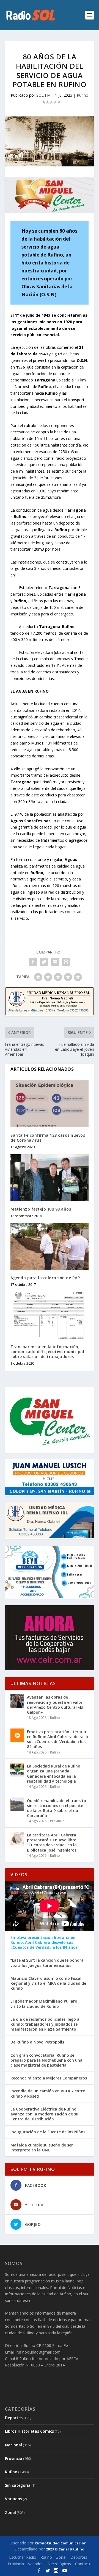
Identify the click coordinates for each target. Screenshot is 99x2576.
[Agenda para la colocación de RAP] (50, 1247)
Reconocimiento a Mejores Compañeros (49, 2078)
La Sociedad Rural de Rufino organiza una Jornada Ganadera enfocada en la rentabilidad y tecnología (54, 1774)
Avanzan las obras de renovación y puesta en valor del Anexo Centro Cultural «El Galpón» (55, 1705)
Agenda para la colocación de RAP (45, 1278)
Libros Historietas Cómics (29, 2431)
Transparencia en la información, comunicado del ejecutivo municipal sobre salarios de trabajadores (47, 1352)
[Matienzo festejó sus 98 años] (50, 1178)
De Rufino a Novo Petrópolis (37, 2042)
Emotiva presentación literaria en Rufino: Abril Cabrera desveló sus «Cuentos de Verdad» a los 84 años (57, 1739)
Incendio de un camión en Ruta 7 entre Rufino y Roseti (48, 2093)
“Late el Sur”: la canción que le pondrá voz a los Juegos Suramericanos (47, 1963)
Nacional (13, 2445)
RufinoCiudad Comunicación (61, 2543)
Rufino (82, 95)
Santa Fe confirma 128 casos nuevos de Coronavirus (48, 1138)
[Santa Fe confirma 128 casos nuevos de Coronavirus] (50, 1104)
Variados (13, 2499)
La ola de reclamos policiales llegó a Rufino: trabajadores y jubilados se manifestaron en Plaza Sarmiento (45, 2024)
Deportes (14, 2418)
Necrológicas (59, 2564)
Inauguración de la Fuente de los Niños (48, 2132)
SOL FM (43, 95)
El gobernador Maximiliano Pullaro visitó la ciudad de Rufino (44, 2004)
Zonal (10, 2512)
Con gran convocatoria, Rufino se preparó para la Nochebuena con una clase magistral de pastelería (46, 2060)
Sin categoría (18, 2485)
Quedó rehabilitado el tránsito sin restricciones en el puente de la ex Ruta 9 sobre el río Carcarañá (57, 1808)
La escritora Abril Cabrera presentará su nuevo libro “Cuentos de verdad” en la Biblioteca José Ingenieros (52, 1842)
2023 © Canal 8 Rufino (65, 2549)
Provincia (57, 1821)
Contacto (83, 2564)
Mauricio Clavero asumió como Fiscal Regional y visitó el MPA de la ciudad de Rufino (48, 1983)
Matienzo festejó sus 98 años (41, 1209)
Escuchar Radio (23, 2557)
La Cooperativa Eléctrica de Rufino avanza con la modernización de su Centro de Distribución (44, 2114)
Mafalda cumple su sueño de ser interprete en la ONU (42, 2148)
